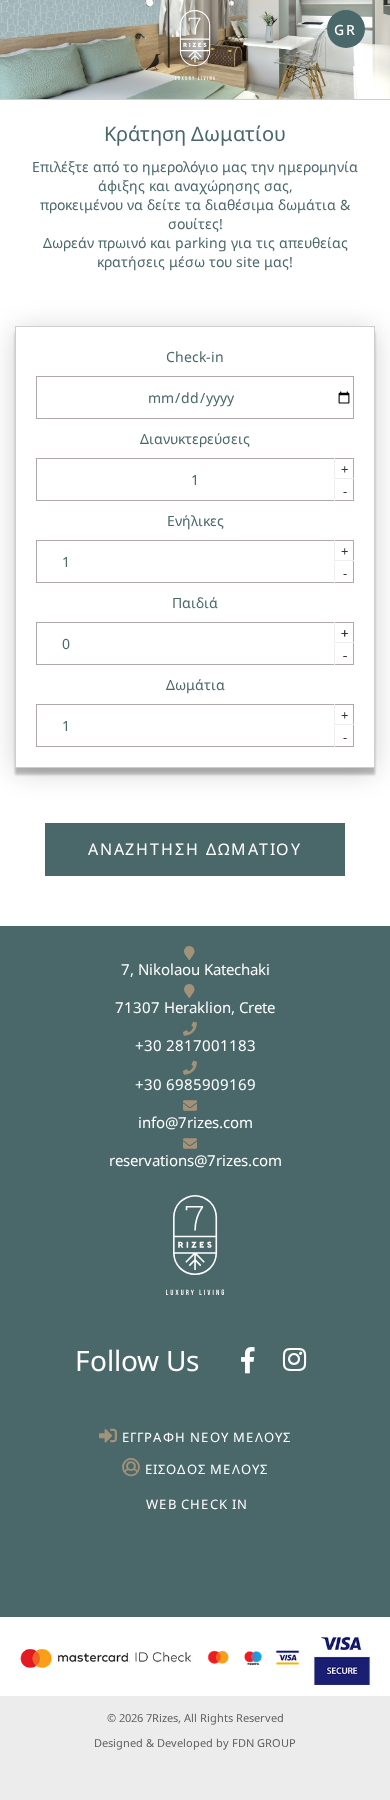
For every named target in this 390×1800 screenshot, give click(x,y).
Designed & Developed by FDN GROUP (195, 1742)
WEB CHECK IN (197, 1504)
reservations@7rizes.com (195, 1160)
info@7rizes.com (195, 1122)
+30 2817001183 (195, 1045)
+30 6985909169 (195, 1084)
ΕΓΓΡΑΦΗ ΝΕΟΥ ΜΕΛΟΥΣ (207, 1437)
